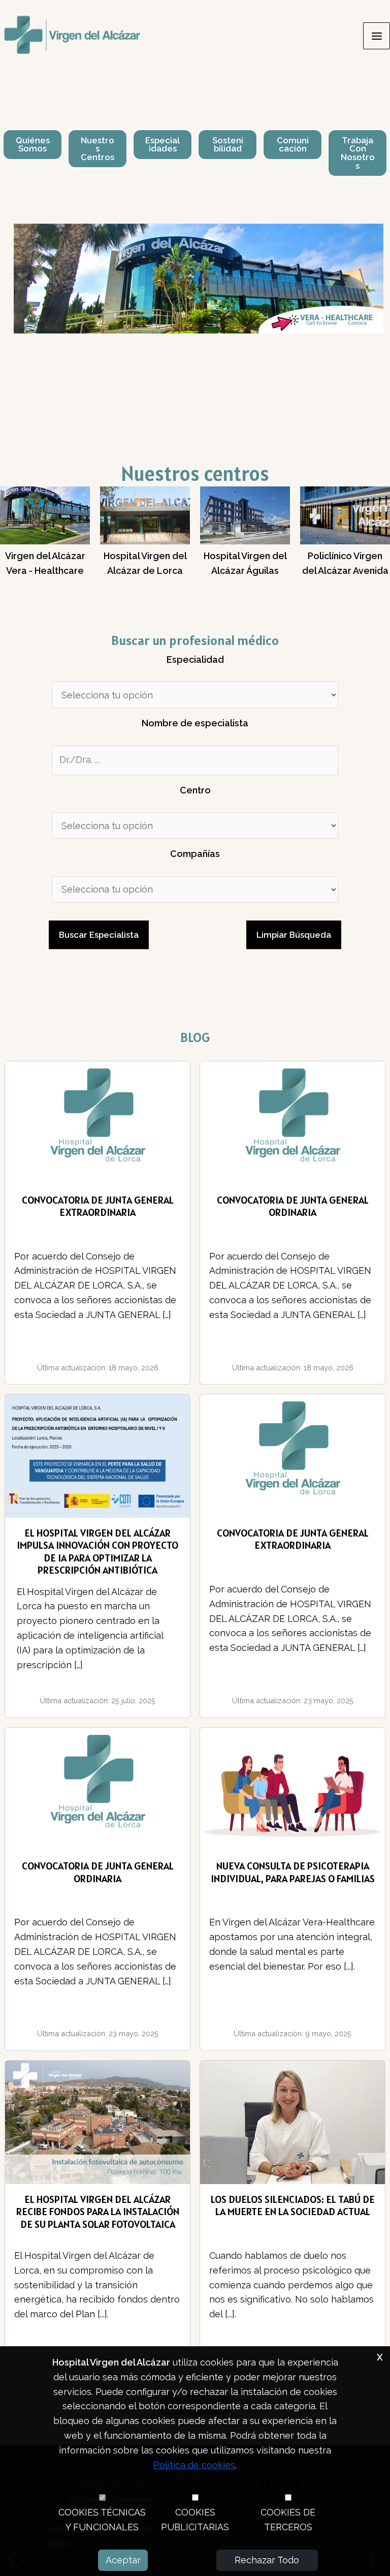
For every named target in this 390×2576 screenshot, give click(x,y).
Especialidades (162, 145)
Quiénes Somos (33, 145)
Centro (195, 790)
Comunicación (293, 145)
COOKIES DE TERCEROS (288, 2520)
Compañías (195, 854)
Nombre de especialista (195, 723)
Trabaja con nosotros (358, 153)
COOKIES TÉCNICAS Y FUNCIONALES (102, 2520)
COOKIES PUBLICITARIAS (195, 2520)
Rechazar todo (267, 2560)
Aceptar (123, 2560)
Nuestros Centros (97, 149)
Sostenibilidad (228, 145)
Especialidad (195, 660)
